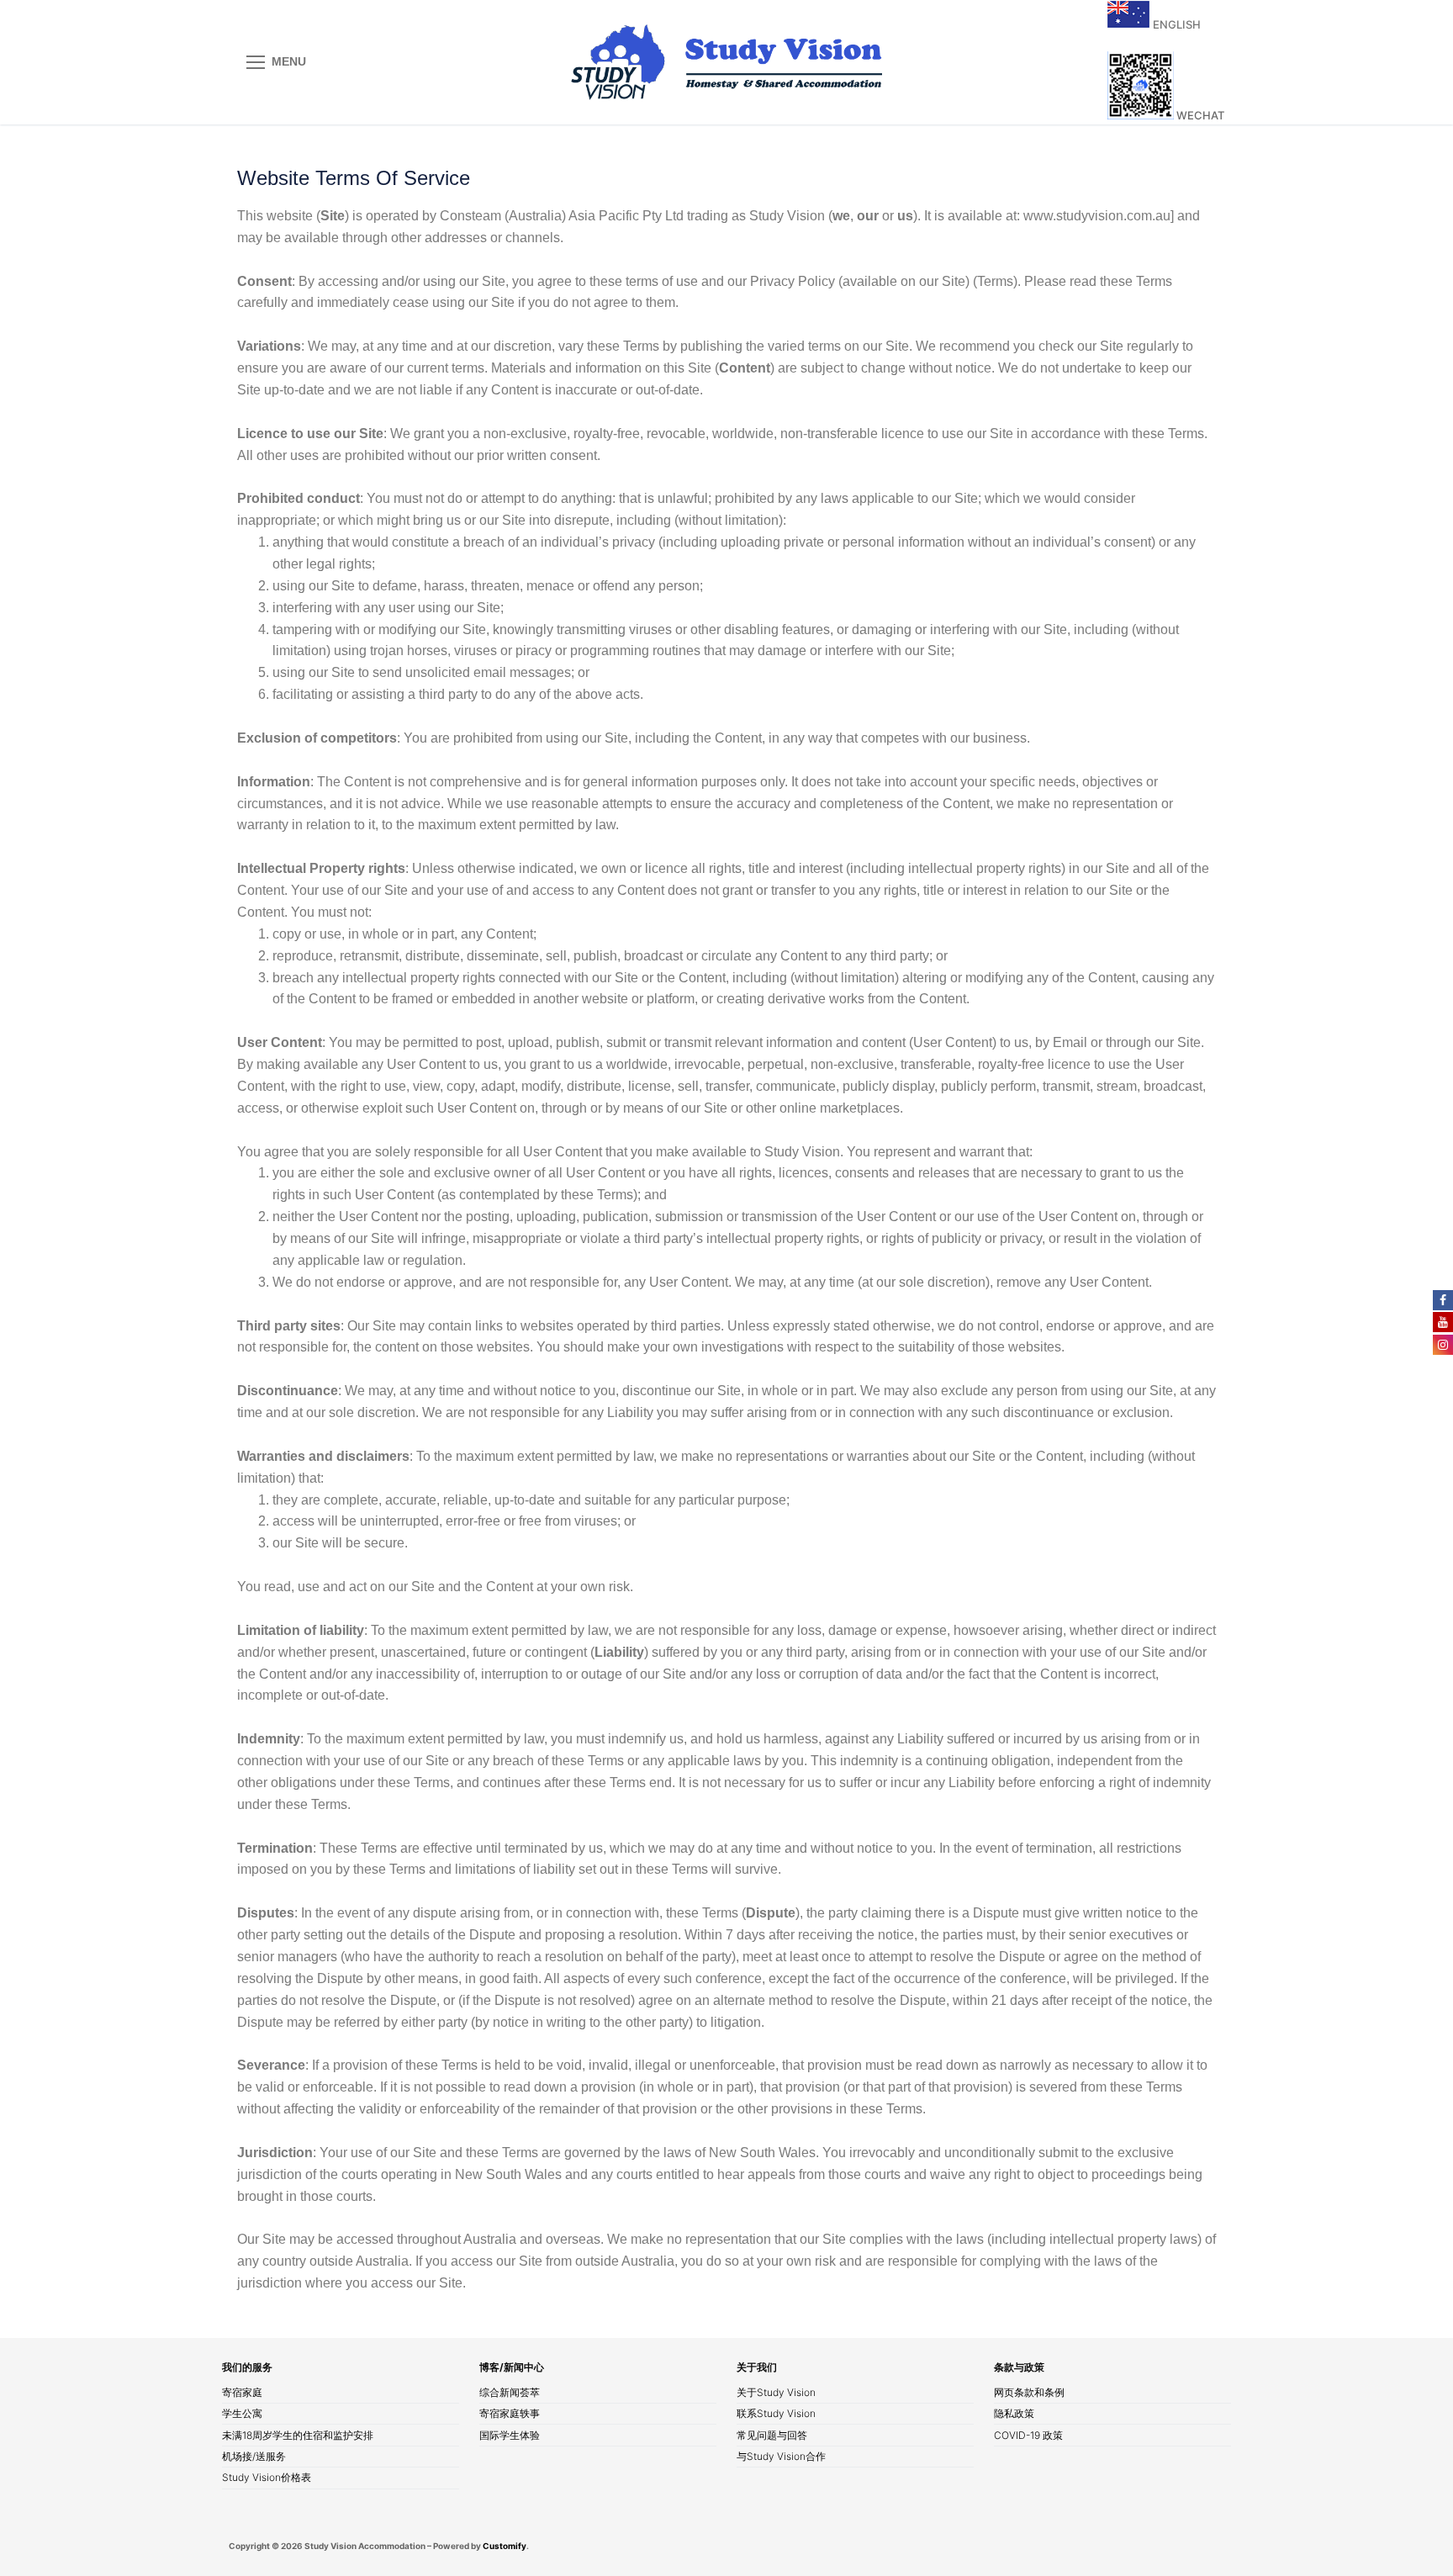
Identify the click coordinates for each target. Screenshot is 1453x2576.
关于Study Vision (776, 2394)
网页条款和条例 (1029, 2394)
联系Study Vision (776, 2415)
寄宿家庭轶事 (510, 2415)
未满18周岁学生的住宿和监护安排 (298, 2436)
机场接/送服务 (254, 2457)
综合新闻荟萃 (510, 2394)
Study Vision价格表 (267, 2478)
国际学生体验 (510, 2436)
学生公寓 (242, 2415)
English (1176, 24)
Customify (505, 2546)
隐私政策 (1014, 2415)
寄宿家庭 (242, 2394)
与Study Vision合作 (781, 2457)
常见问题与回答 (772, 2436)
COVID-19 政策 (1028, 2436)
